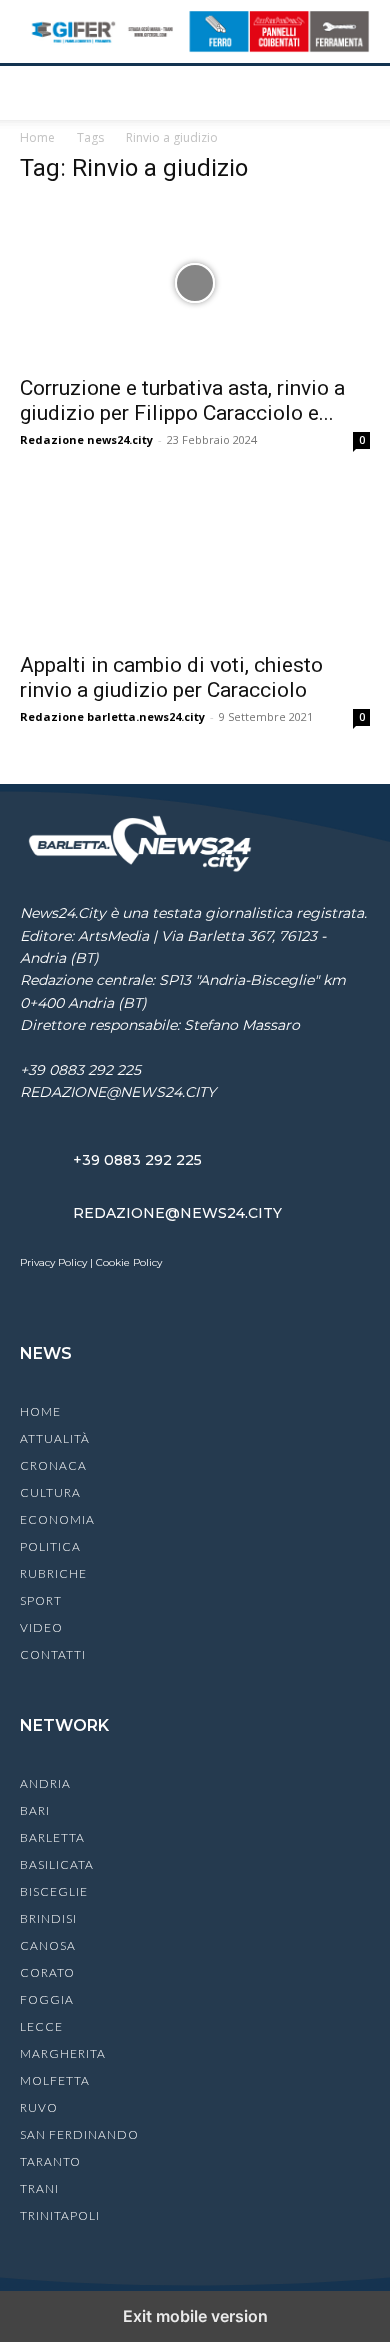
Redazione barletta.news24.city (112, 716)
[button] (34, 93)
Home (37, 137)
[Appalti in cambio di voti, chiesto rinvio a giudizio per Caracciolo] (195, 560)
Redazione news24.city (86, 439)
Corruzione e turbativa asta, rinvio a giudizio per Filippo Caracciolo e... (182, 400)
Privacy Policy (53, 1262)
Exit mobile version (195, 2316)
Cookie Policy (129, 1262)
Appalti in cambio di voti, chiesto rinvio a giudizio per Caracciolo (171, 677)
